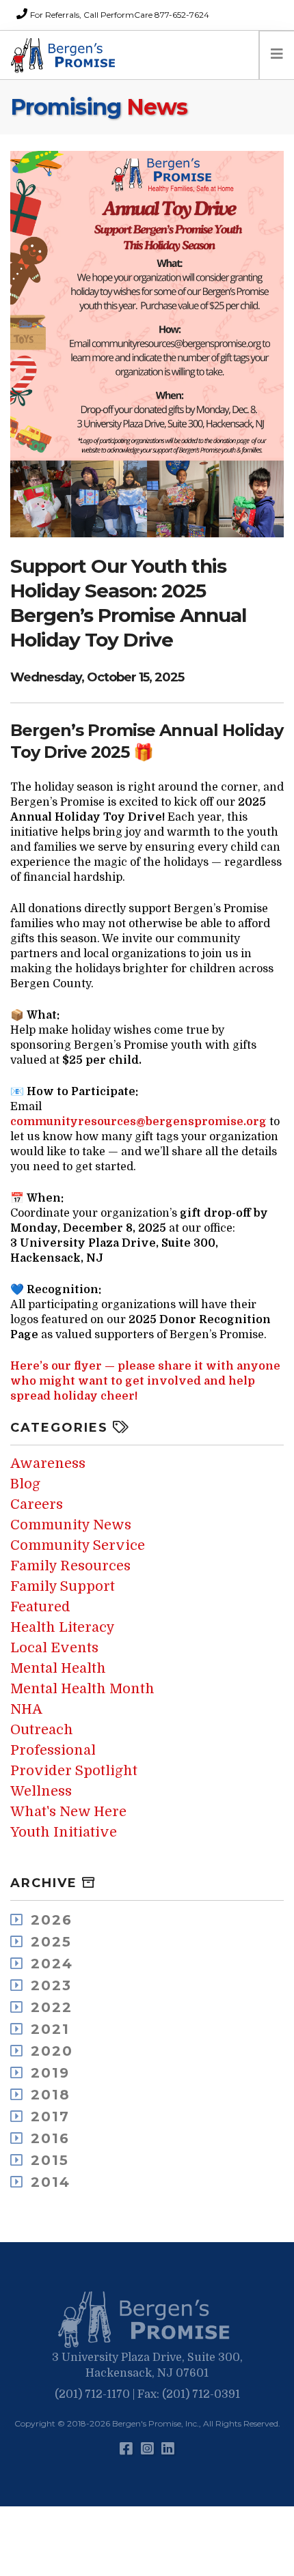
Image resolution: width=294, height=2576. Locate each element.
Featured (40, 1607)
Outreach (42, 1730)
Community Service (78, 1545)
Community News (71, 1525)
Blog (25, 1484)
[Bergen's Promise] (65, 55)
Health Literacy (63, 1627)
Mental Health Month (82, 1689)
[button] (147, 2320)
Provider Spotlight (74, 1771)
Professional (53, 1750)
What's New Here (68, 1812)
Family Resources (70, 1566)
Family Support (63, 1586)
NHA (26, 1709)
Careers (37, 1504)
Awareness (48, 1463)
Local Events (54, 1648)
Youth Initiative (64, 1832)
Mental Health (58, 1668)
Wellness (41, 1791)
